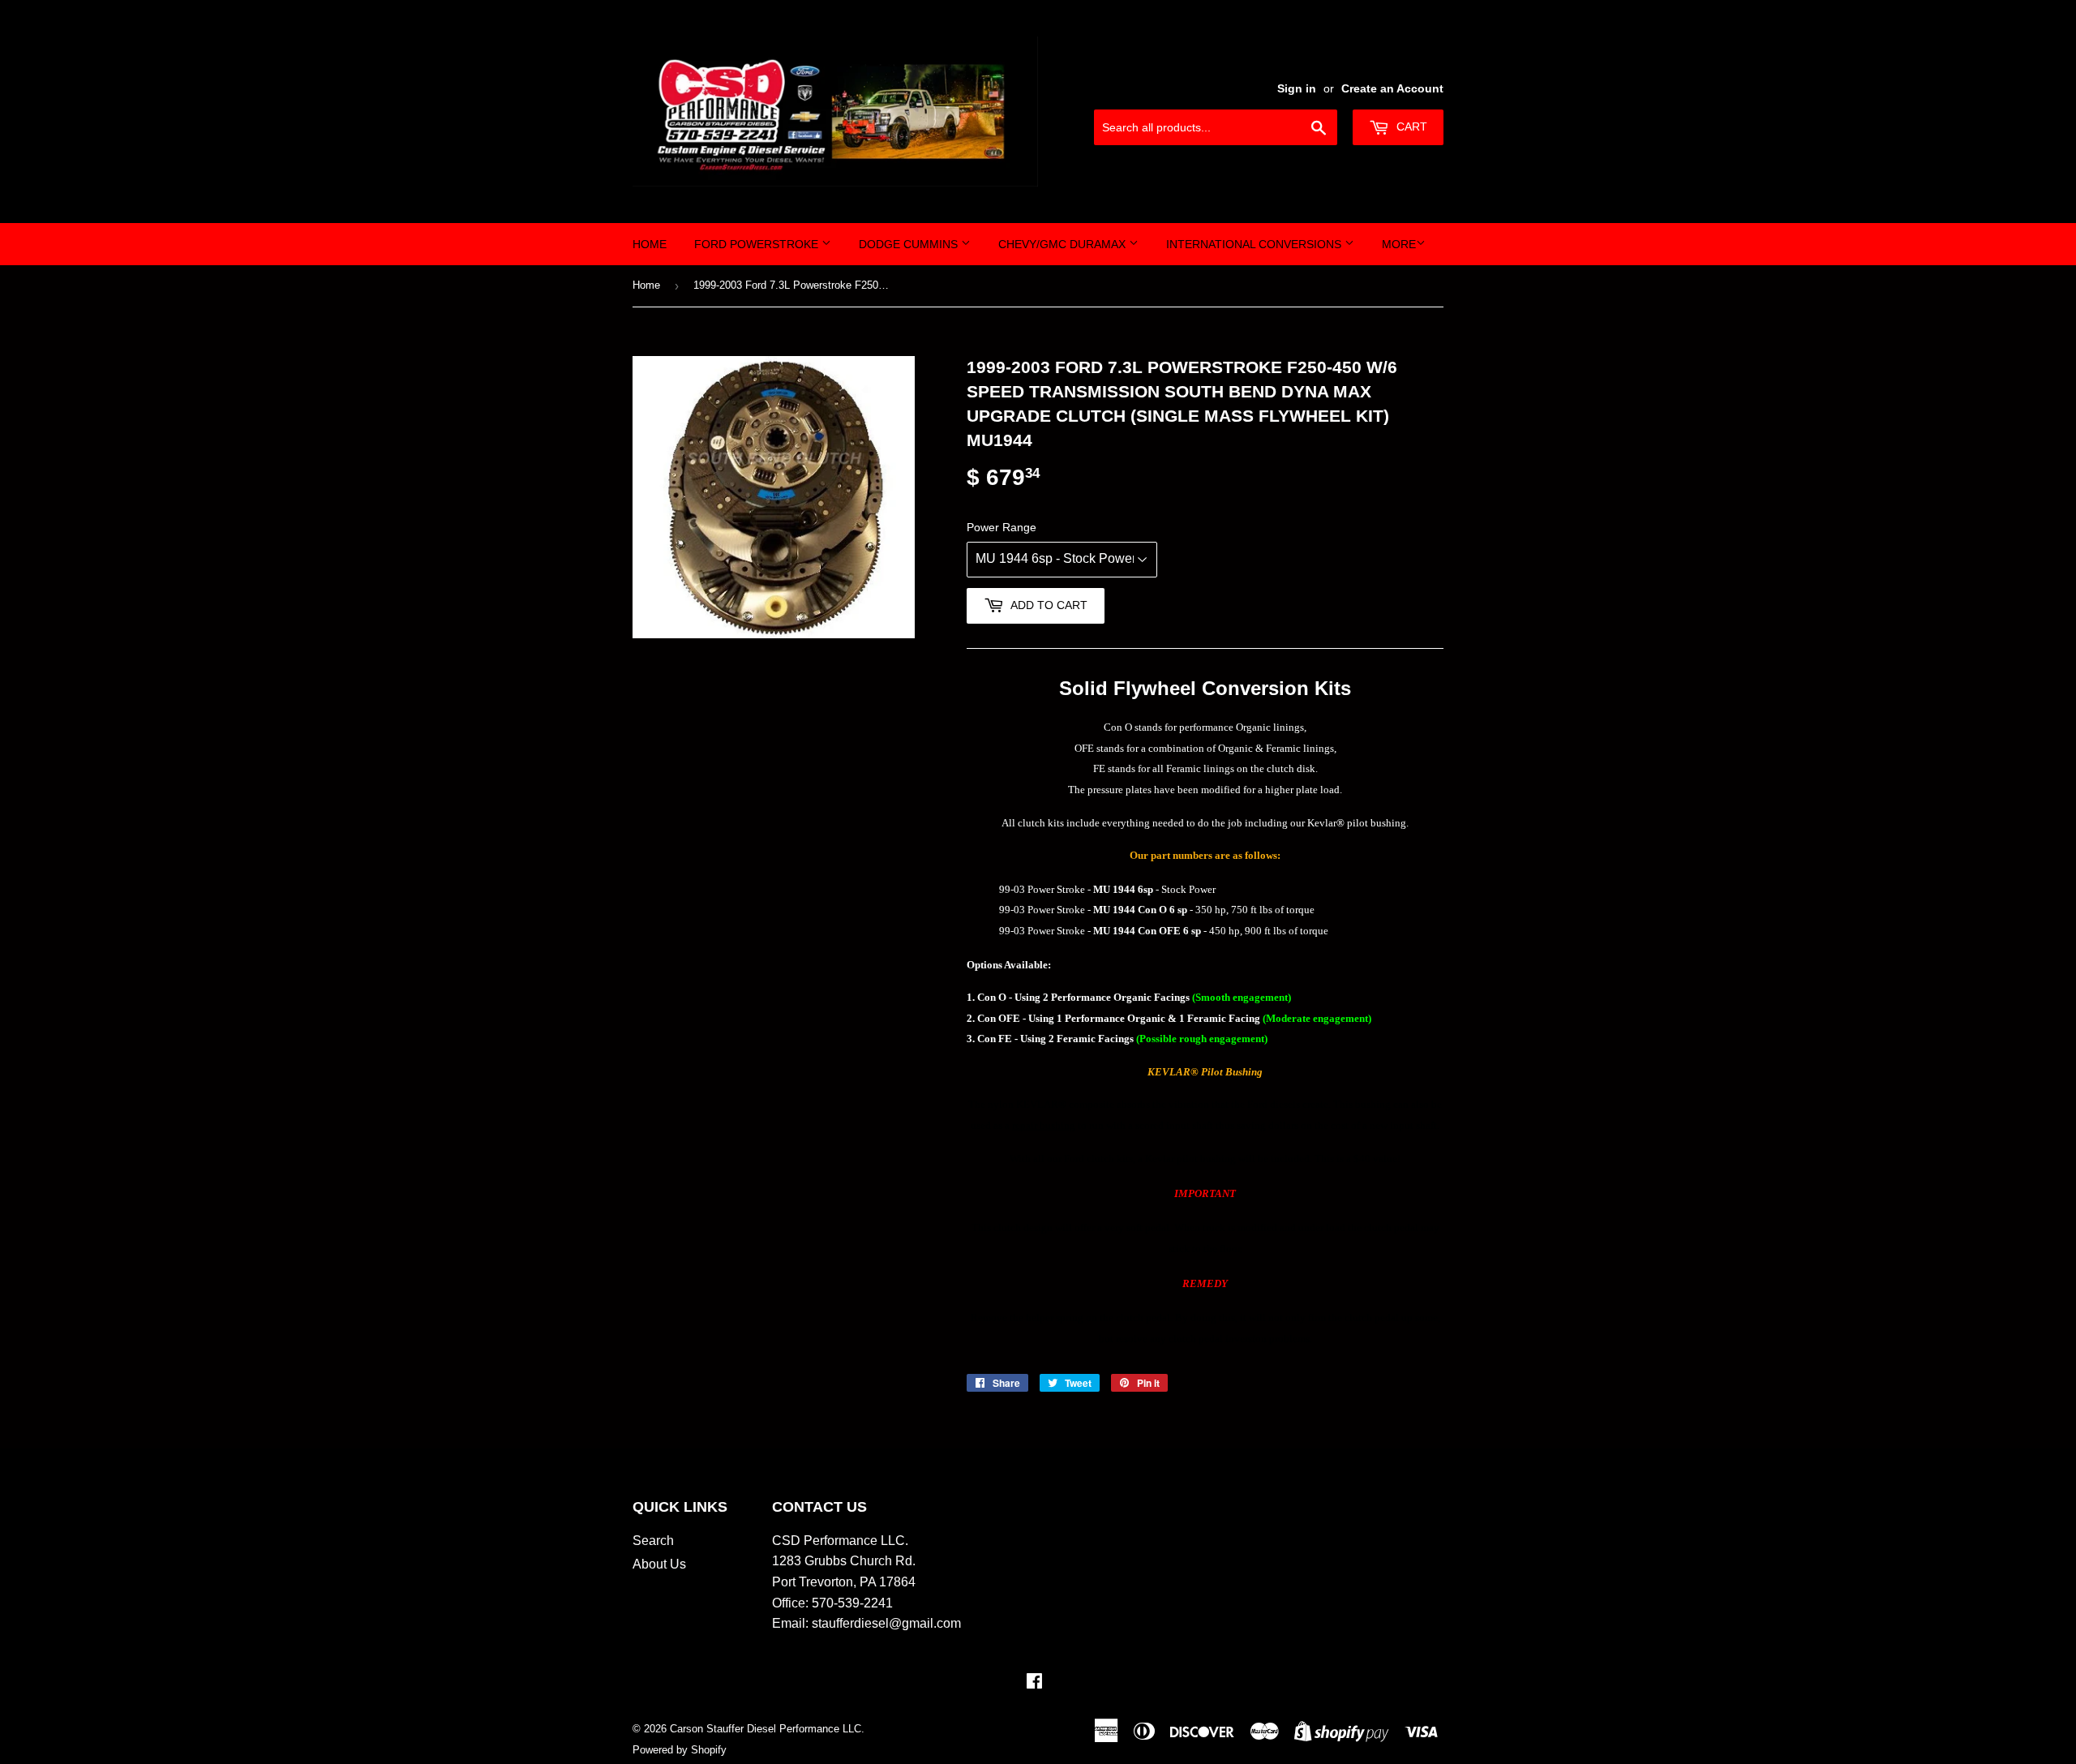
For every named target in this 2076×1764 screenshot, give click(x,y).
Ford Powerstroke (758, 244)
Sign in (1297, 89)
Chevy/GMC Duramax (1064, 244)
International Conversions (1255, 244)
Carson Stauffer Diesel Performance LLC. (767, 1729)
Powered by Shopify (680, 1750)
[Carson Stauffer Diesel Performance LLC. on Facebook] (1034, 1682)
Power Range (1002, 527)
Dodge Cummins (910, 244)
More (1399, 244)
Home (650, 244)
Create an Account (1392, 89)
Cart (1410, 127)
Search (653, 1541)
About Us (659, 1564)
